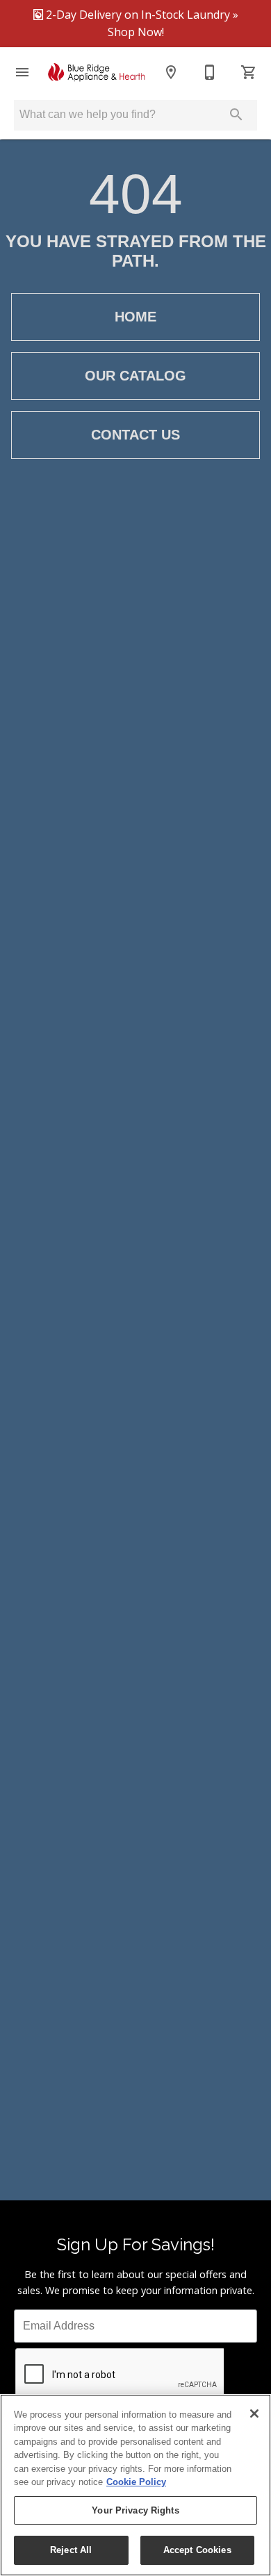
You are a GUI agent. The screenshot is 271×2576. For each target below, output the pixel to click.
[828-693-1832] (210, 72)
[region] (135, 2485)
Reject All (71, 2550)
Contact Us (135, 435)
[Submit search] (236, 115)
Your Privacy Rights (135, 2510)
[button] (22, 72)
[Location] (171, 72)
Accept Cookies (197, 2550)
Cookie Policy (136, 2482)
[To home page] (97, 72)
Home (135, 317)
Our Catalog (135, 376)
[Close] (254, 2414)
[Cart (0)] (249, 72)
